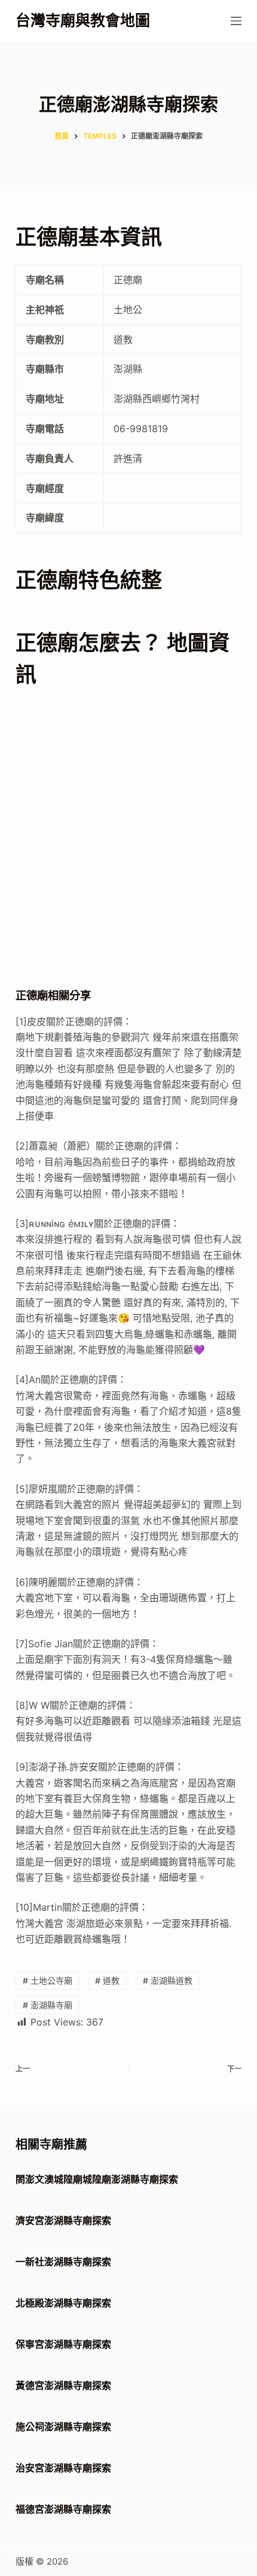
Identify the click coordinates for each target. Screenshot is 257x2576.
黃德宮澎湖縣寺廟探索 (63, 2385)
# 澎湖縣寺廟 (48, 2005)
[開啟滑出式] (236, 21)
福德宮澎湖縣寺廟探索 (63, 2509)
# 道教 (107, 1980)
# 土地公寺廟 (48, 1980)
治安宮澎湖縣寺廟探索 (63, 2468)
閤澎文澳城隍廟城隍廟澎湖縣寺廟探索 (97, 2179)
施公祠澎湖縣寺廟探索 (63, 2427)
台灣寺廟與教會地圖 (83, 20)
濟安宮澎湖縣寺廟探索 (63, 2220)
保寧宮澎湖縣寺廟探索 (63, 2344)
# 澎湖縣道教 (168, 1980)
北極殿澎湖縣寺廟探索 (63, 2303)
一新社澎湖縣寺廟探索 (63, 2262)
